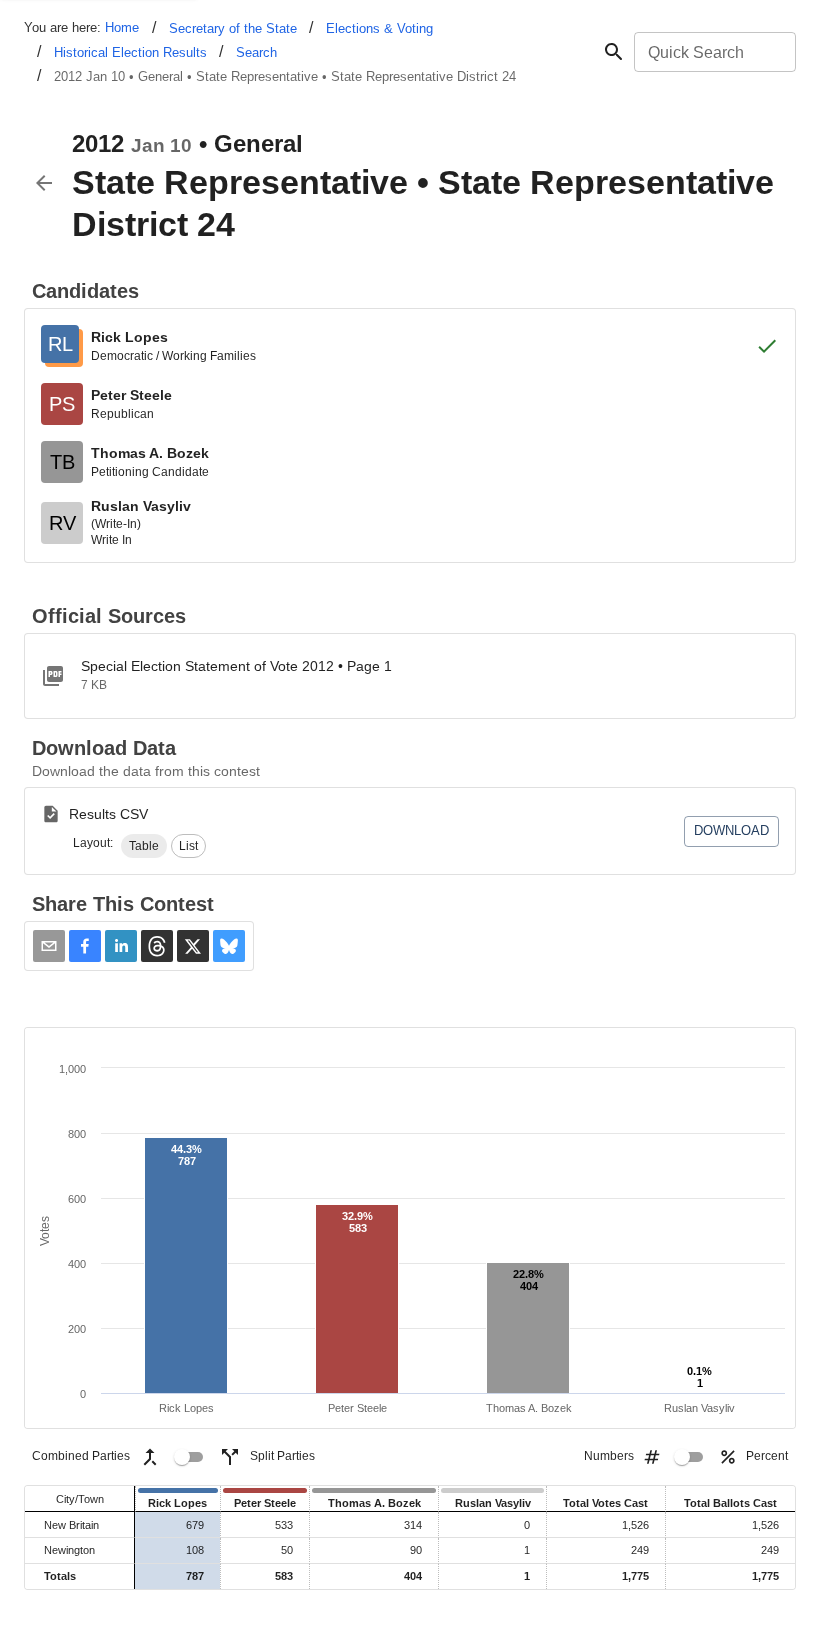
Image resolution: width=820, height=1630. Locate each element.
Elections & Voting (379, 28)
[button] (144, 846)
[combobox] (713, 52)
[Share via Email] (49, 946)
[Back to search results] (44, 183)
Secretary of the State (233, 28)
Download (731, 830)
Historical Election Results (130, 52)
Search (256, 52)
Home (122, 27)
